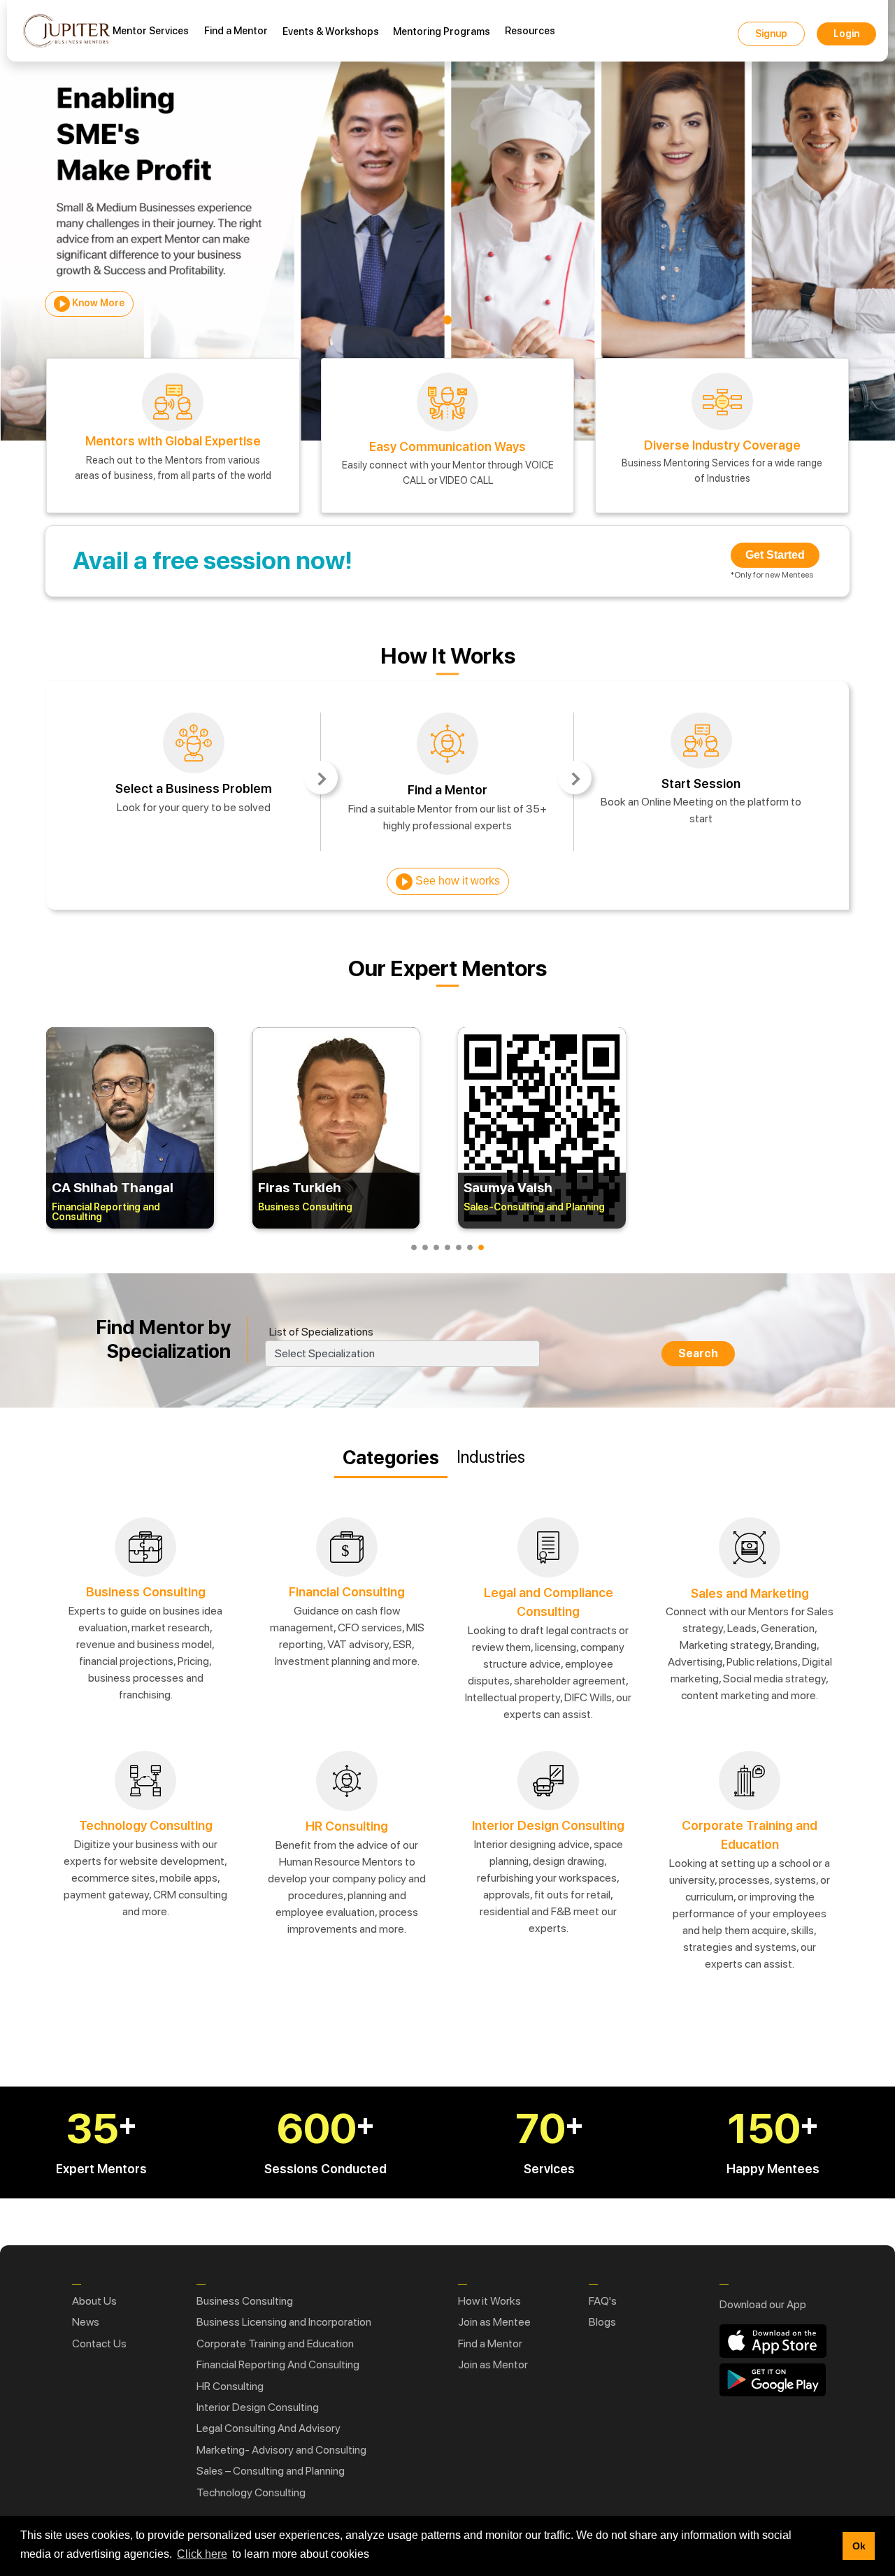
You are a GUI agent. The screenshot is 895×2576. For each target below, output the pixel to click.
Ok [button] (859, 2546)
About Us (94, 2301)
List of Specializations (321, 1332)
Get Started (775, 555)
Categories (391, 1458)
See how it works (456, 881)
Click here (202, 2554)
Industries (491, 1457)
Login (846, 34)
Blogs (602, 2322)
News (86, 2322)
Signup (771, 34)
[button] (828, 2546)
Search (698, 1353)
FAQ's (603, 2301)
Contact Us (99, 2344)
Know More (97, 303)
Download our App (763, 2304)
